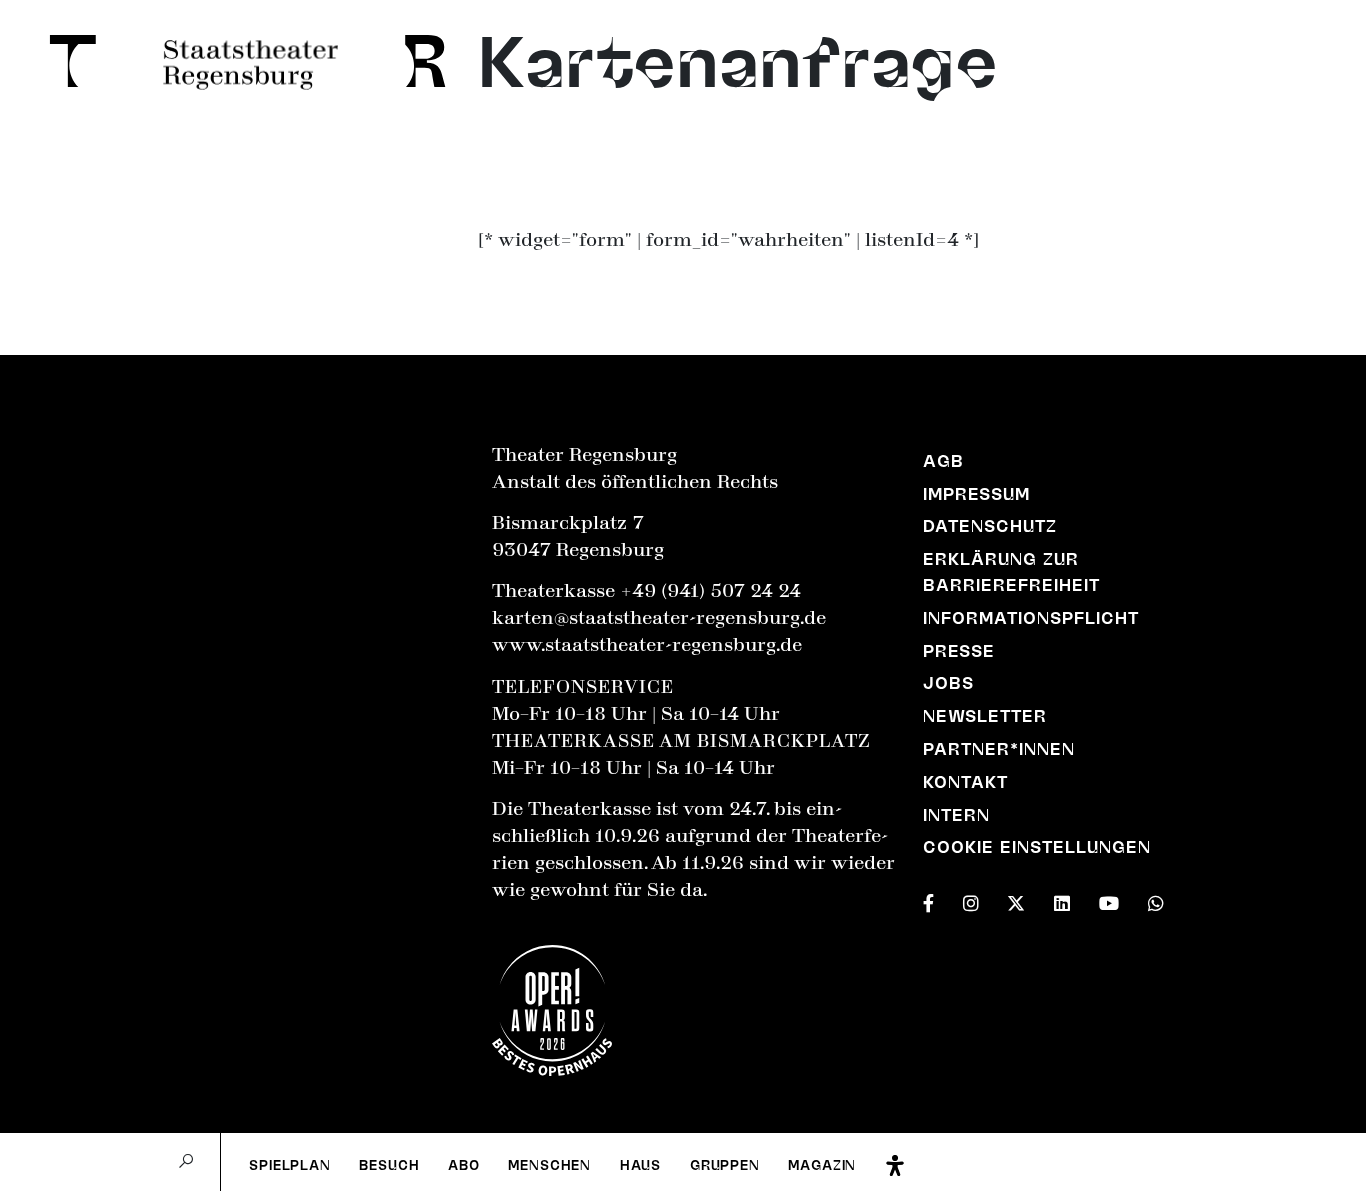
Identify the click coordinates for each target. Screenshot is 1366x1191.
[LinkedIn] (1062, 900)
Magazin (822, 1165)
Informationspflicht (1031, 618)
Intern (956, 815)
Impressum (976, 494)
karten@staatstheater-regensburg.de (659, 618)
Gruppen (725, 1165)
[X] (1016, 900)
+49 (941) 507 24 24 (710, 591)
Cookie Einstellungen (1037, 847)
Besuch (389, 1165)
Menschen (549, 1165)
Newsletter (985, 716)
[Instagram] (971, 900)
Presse (959, 651)
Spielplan (289, 1165)
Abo (463, 1165)
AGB (943, 461)
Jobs (948, 683)
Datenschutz (990, 526)
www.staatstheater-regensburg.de (647, 645)
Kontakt (965, 782)
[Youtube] (1109, 900)
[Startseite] (66, 61)
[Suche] (186, 1162)
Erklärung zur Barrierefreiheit (1011, 572)
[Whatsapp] (1156, 900)
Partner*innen (999, 749)
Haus (640, 1165)
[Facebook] (928, 900)
